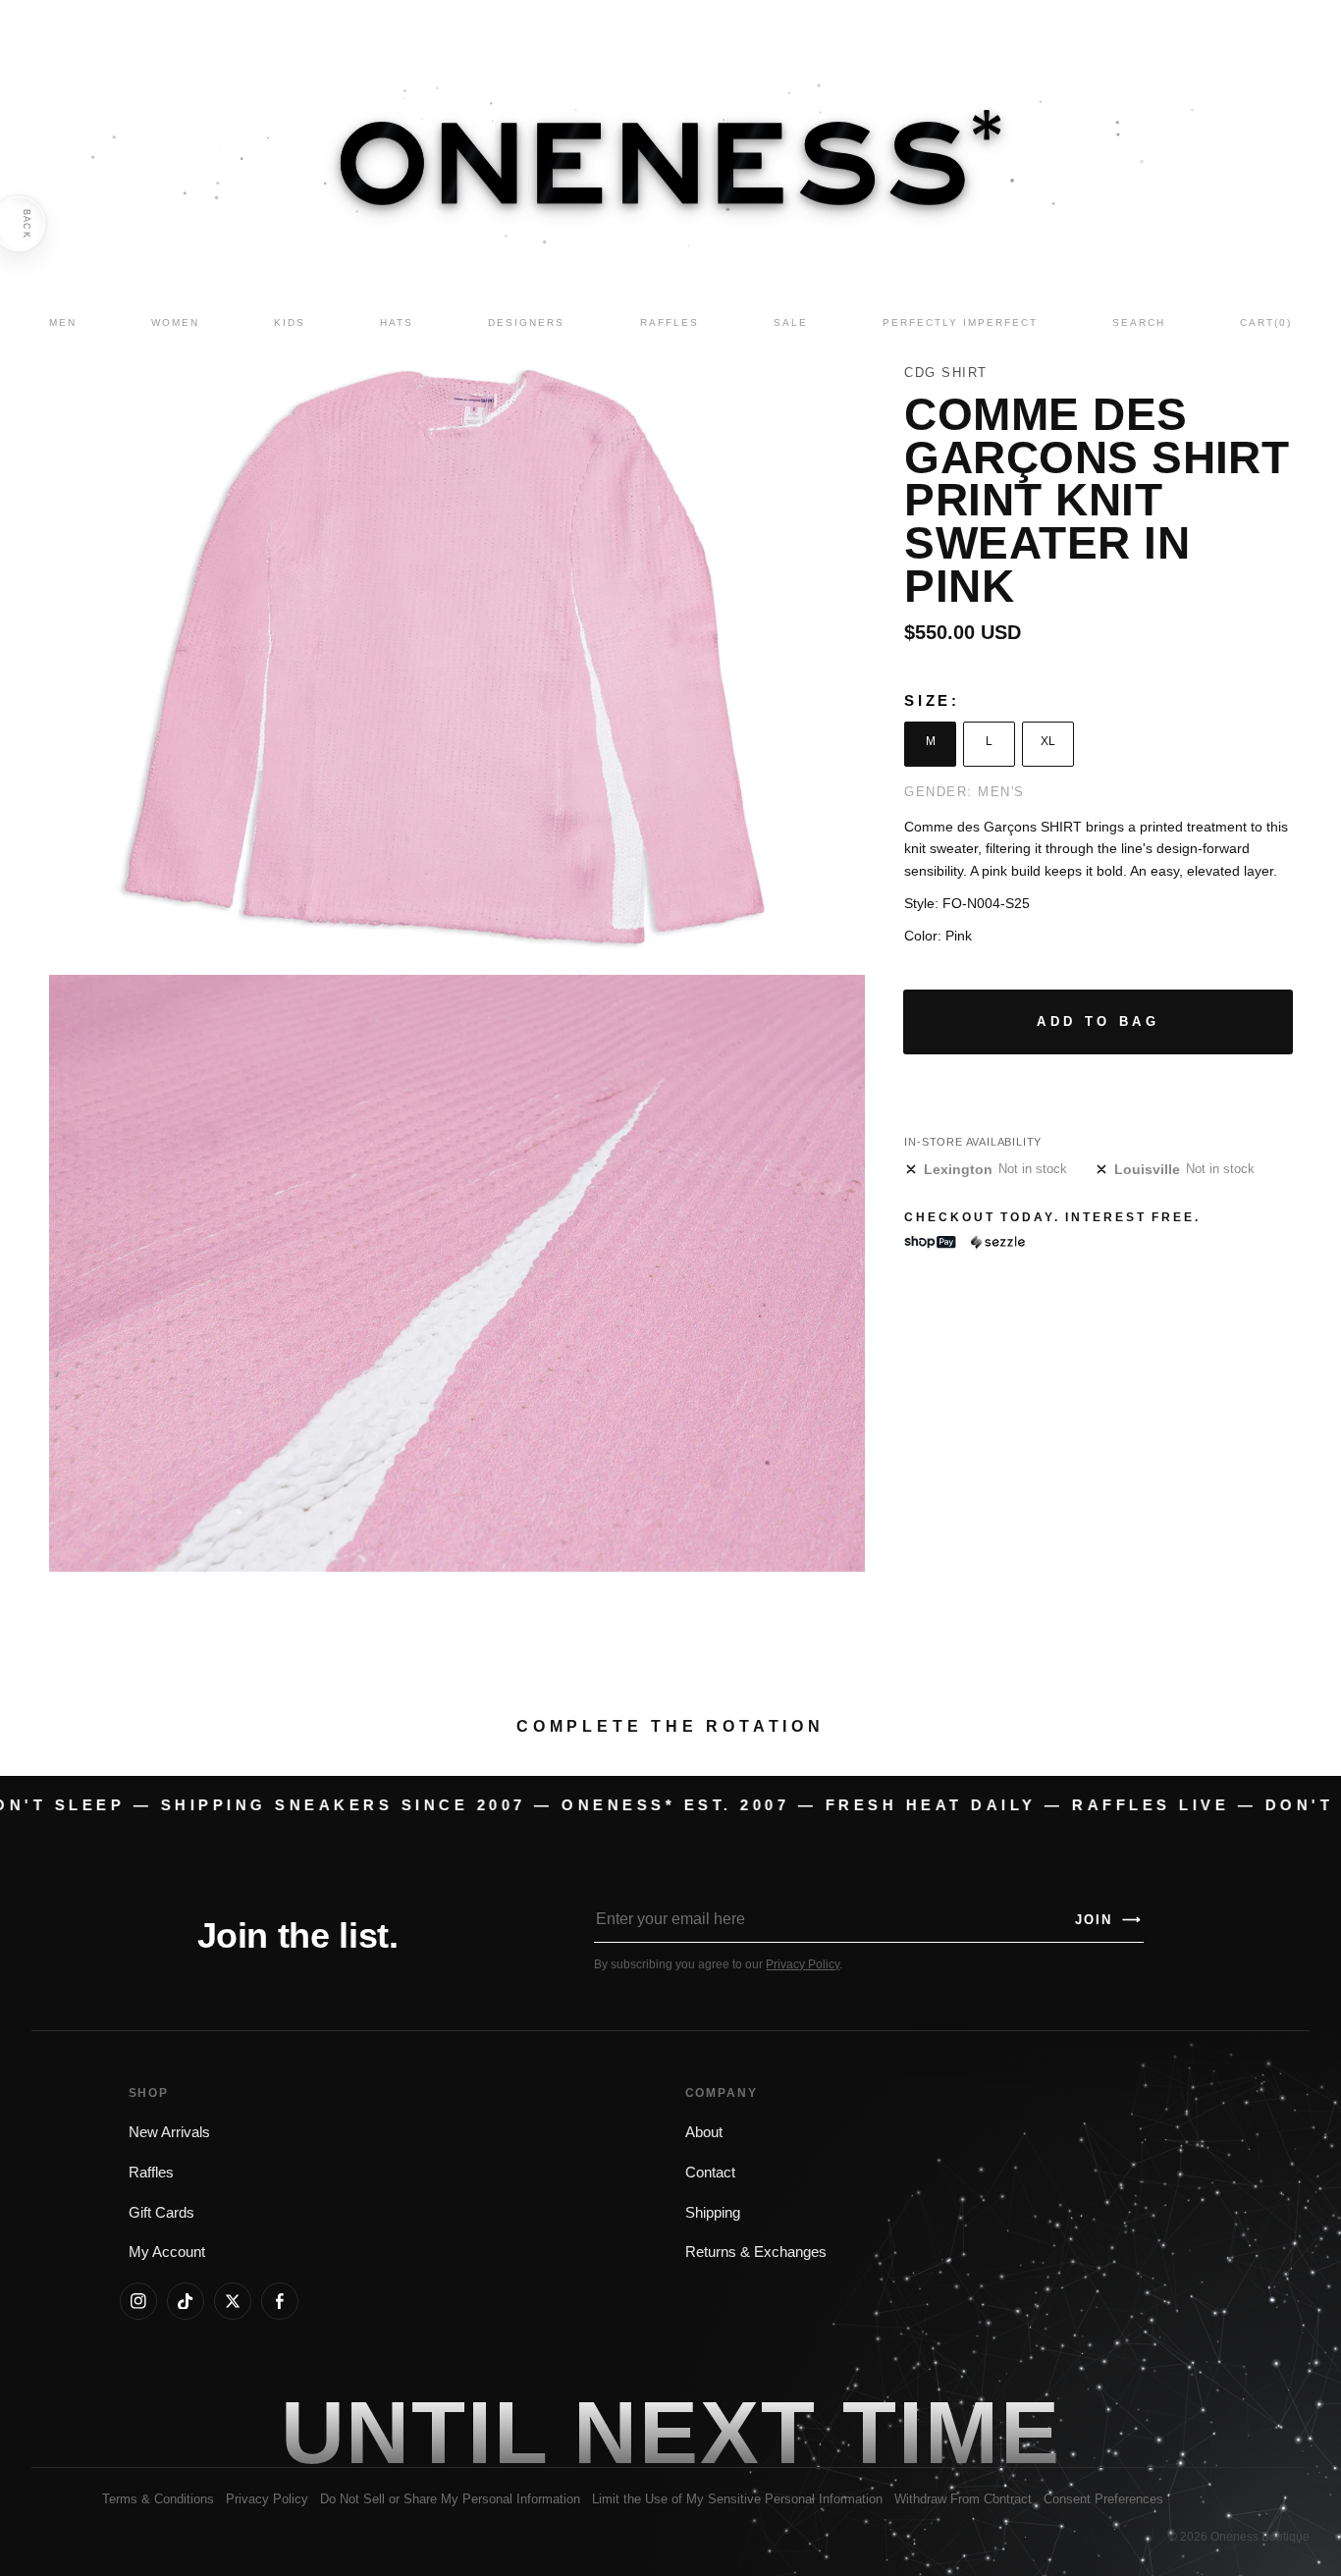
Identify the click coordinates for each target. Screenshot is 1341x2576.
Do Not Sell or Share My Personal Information (450, 2499)
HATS (397, 322)
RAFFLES (670, 322)
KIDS (290, 322)
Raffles (151, 2173)
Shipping (713, 2213)
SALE (791, 322)
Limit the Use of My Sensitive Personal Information (737, 2499)
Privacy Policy (803, 1964)
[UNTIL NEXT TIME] (951, 2433)
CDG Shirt (946, 373)
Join (1108, 1920)
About (704, 2132)
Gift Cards (161, 2213)
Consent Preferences (1103, 2499)
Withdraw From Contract (963, 2499)
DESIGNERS (526, 322)
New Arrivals (169, 2132)
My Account (167, 2252)
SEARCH (1139, 322)
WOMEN (175, 322)
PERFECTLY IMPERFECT (960, 322)
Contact (710, 2173)
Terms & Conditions (158, 2499)
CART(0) (1266, 322)
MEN (63, 322)
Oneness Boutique (1260, 2537)
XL (1048, 741)
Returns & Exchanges (756, 2252)
